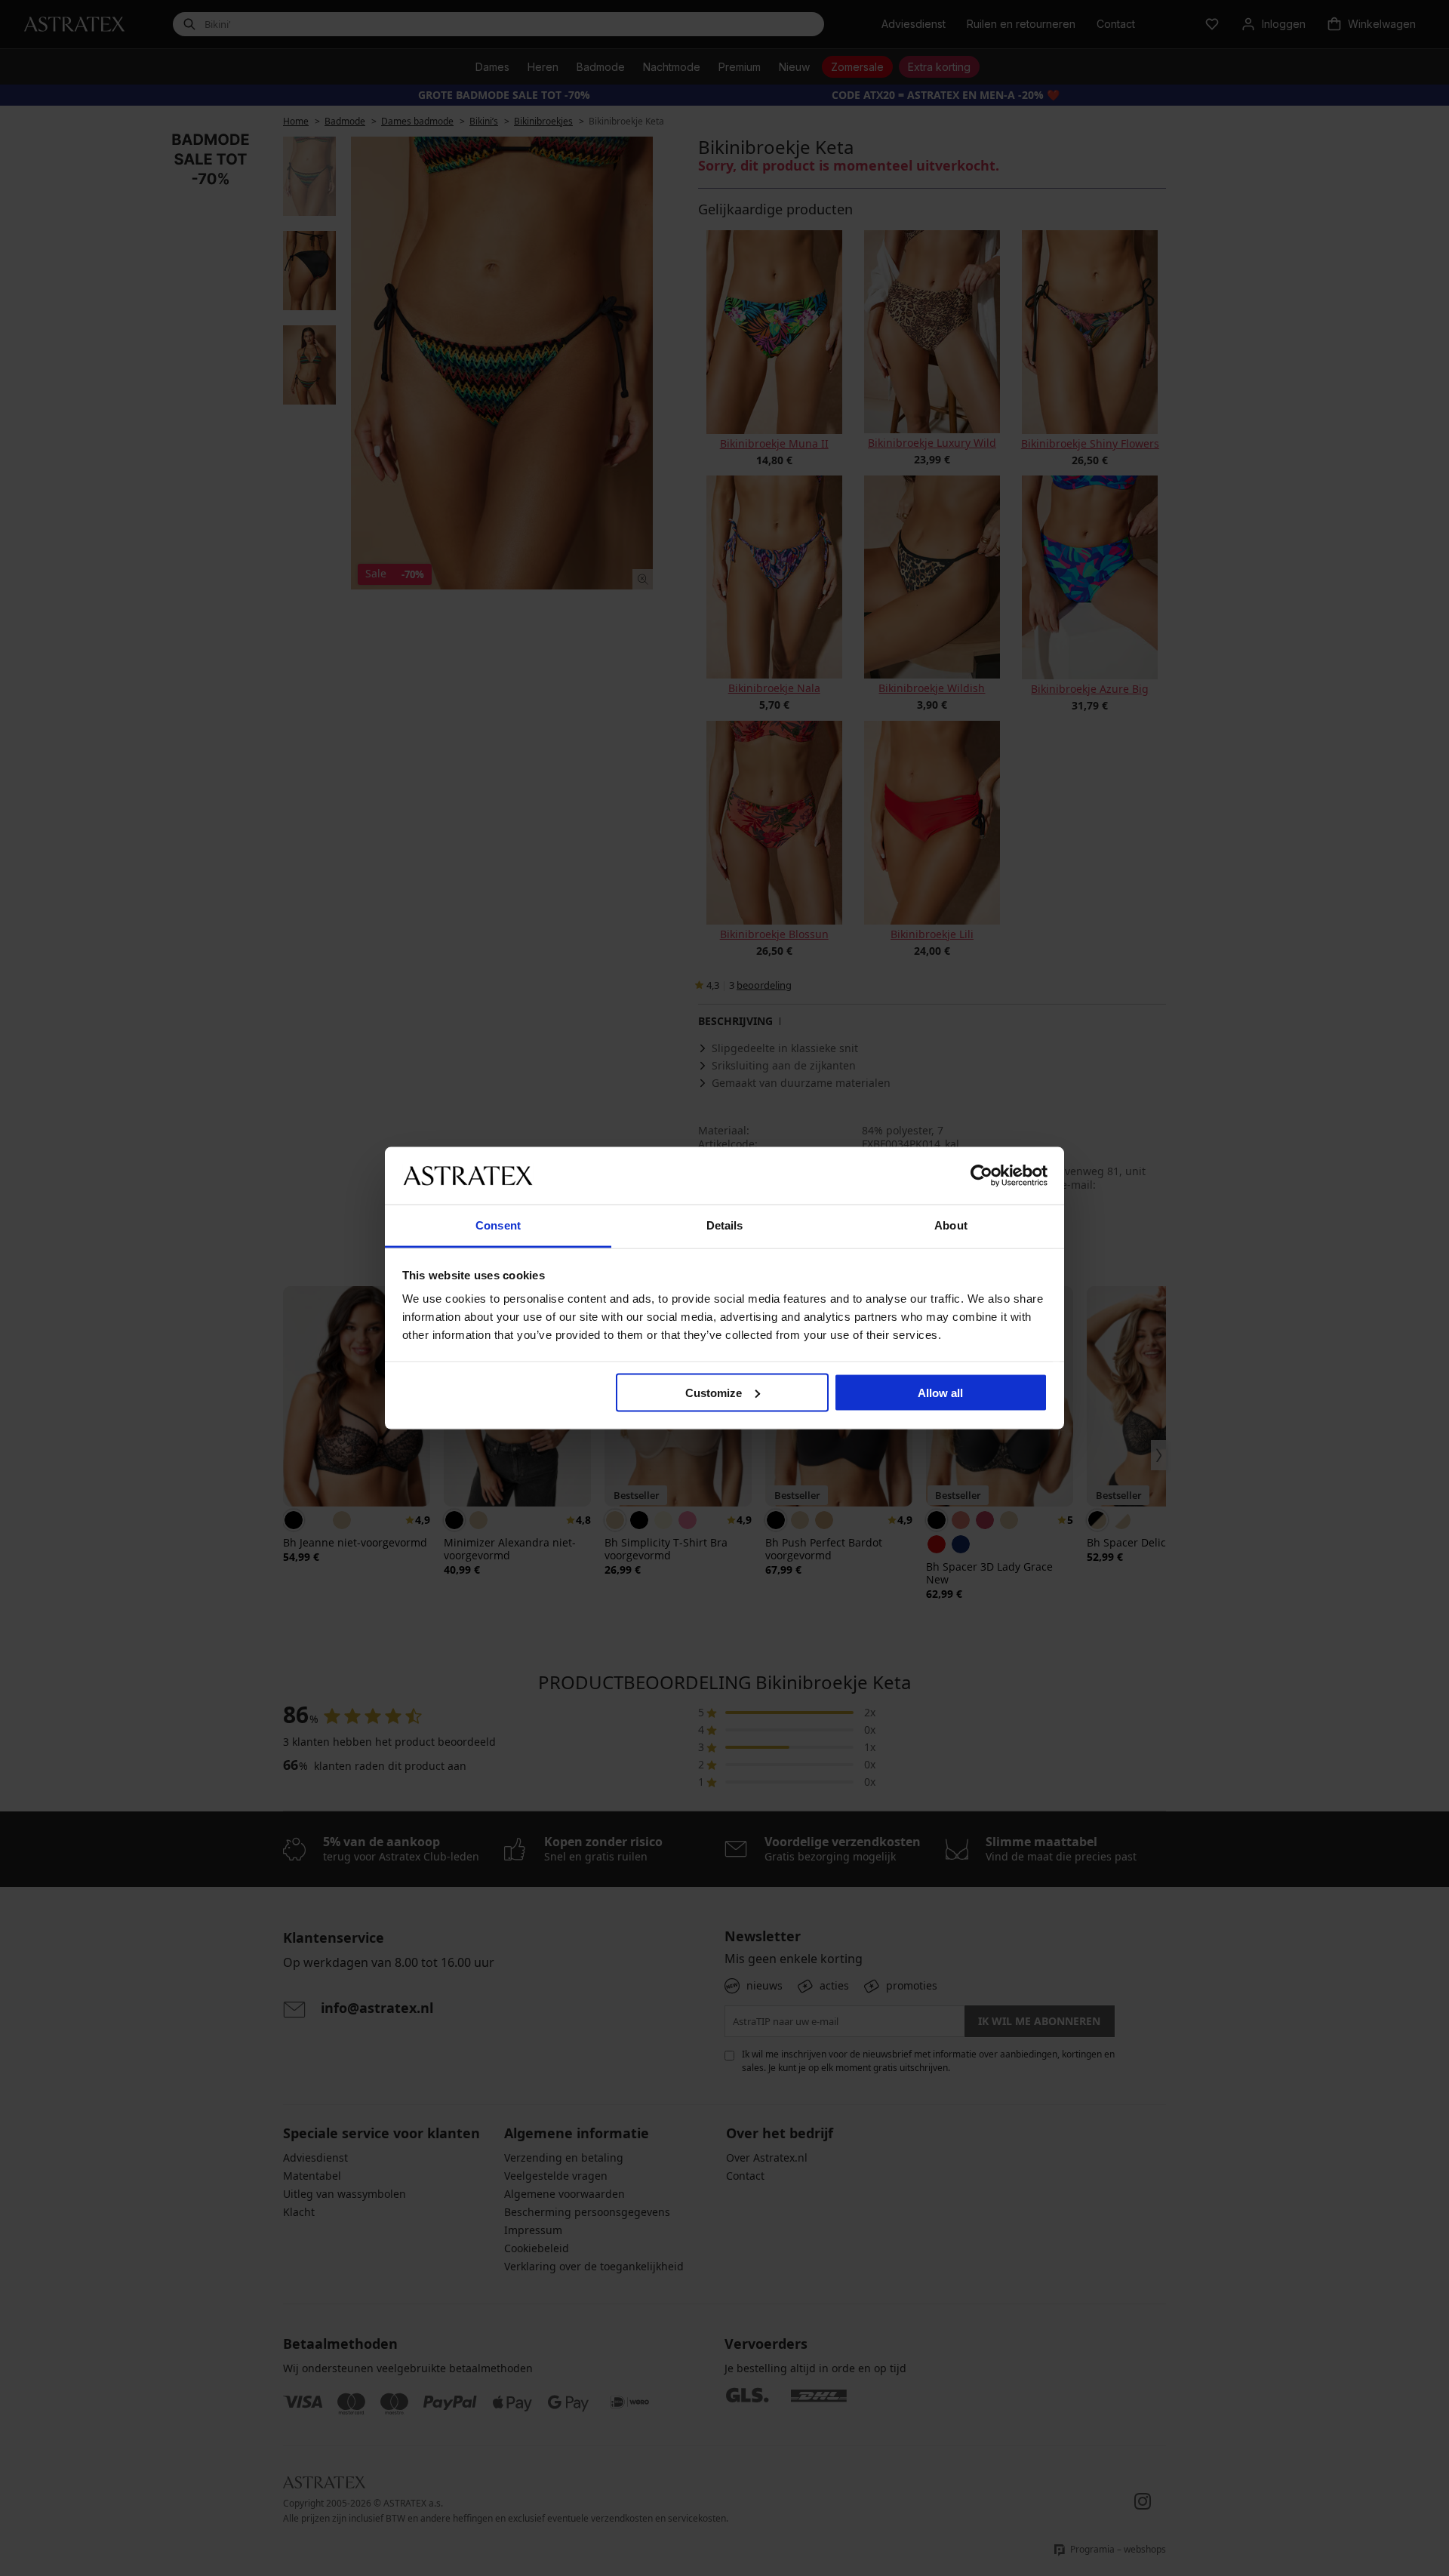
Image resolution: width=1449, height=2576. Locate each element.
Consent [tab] (498, 1225)
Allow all (940, 1392)
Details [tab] (725, 1225)
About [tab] (951, 1225)
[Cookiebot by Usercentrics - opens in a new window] (981, 1175)
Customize (714, 1392)
